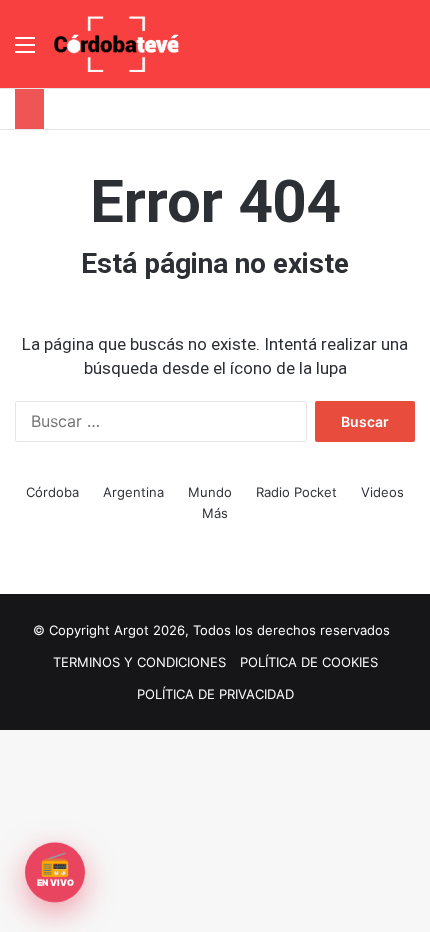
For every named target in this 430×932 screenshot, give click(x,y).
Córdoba (52, 492)
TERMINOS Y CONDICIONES (139, 662)
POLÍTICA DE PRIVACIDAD (215, 694)
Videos (382, 492)
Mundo (210, 492)
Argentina (133, 492)
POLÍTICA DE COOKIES (309, 662)
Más (215, 513)
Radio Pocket (296, 492)
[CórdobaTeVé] (117, 44)
